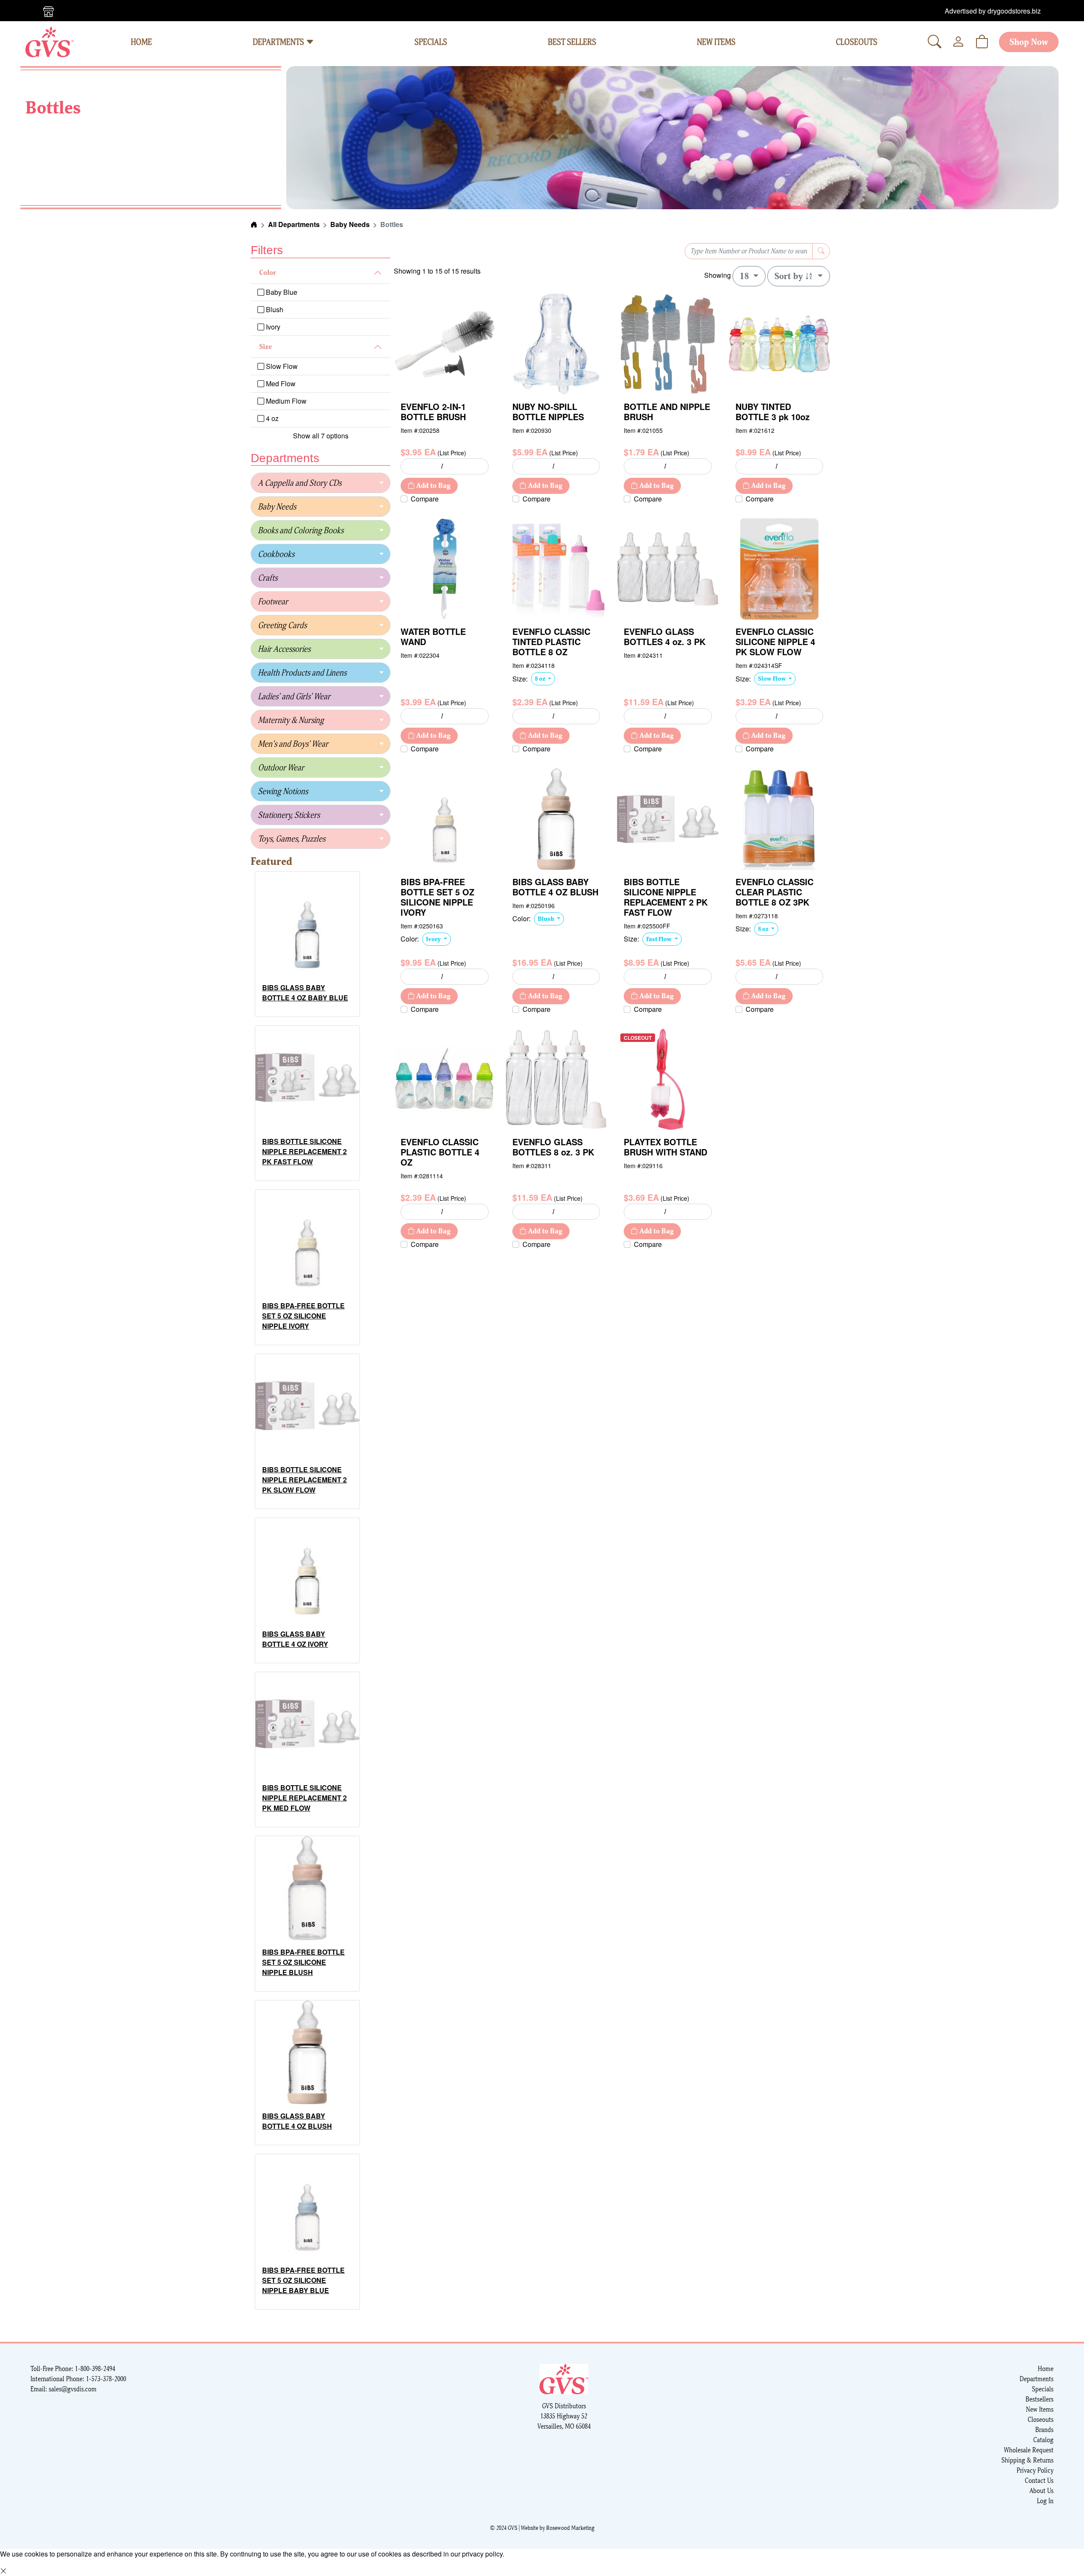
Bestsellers (1040, 2399)
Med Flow (280, 384)
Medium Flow (285, 401)
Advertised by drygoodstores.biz (993, 11)
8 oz (541, 679)
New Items (1040, 2409)
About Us (1041, 2491)
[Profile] (958, 42)
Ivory (272, 327)
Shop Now (1029, 42)
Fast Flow (660, 939)
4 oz (271, 418)
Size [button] (265, 347)
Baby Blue (281, 292)
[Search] (935, 42)
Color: (410, 939)
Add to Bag (433, 486)
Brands (1044, 2430)
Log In (1045, 2501)
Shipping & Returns (1027, 2460)
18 (745, 276)
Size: (520, 679)
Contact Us (1039, 2480)
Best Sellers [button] (572, 42)
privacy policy (482, 2554)
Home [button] (141, 42)
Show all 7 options (321, 436)
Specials (1043, 2389)
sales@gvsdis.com (73, 2389)
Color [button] (268, 273)
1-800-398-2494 (95, 2369)
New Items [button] (716, 42)
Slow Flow (281, 366)
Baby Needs (350, 224)
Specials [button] (431, 42)
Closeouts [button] (857, 42)
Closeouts (1041, 2420)
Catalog (1043, 2440)
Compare (425, 499)
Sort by (790, 276)
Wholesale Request (1029, 2450)
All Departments (294, 224)
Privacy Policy (1035, 2470)
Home (1046, 2369)
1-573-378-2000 (106, 2379)
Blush (274, 309)
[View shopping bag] (982, 42)
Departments (279, 42)
